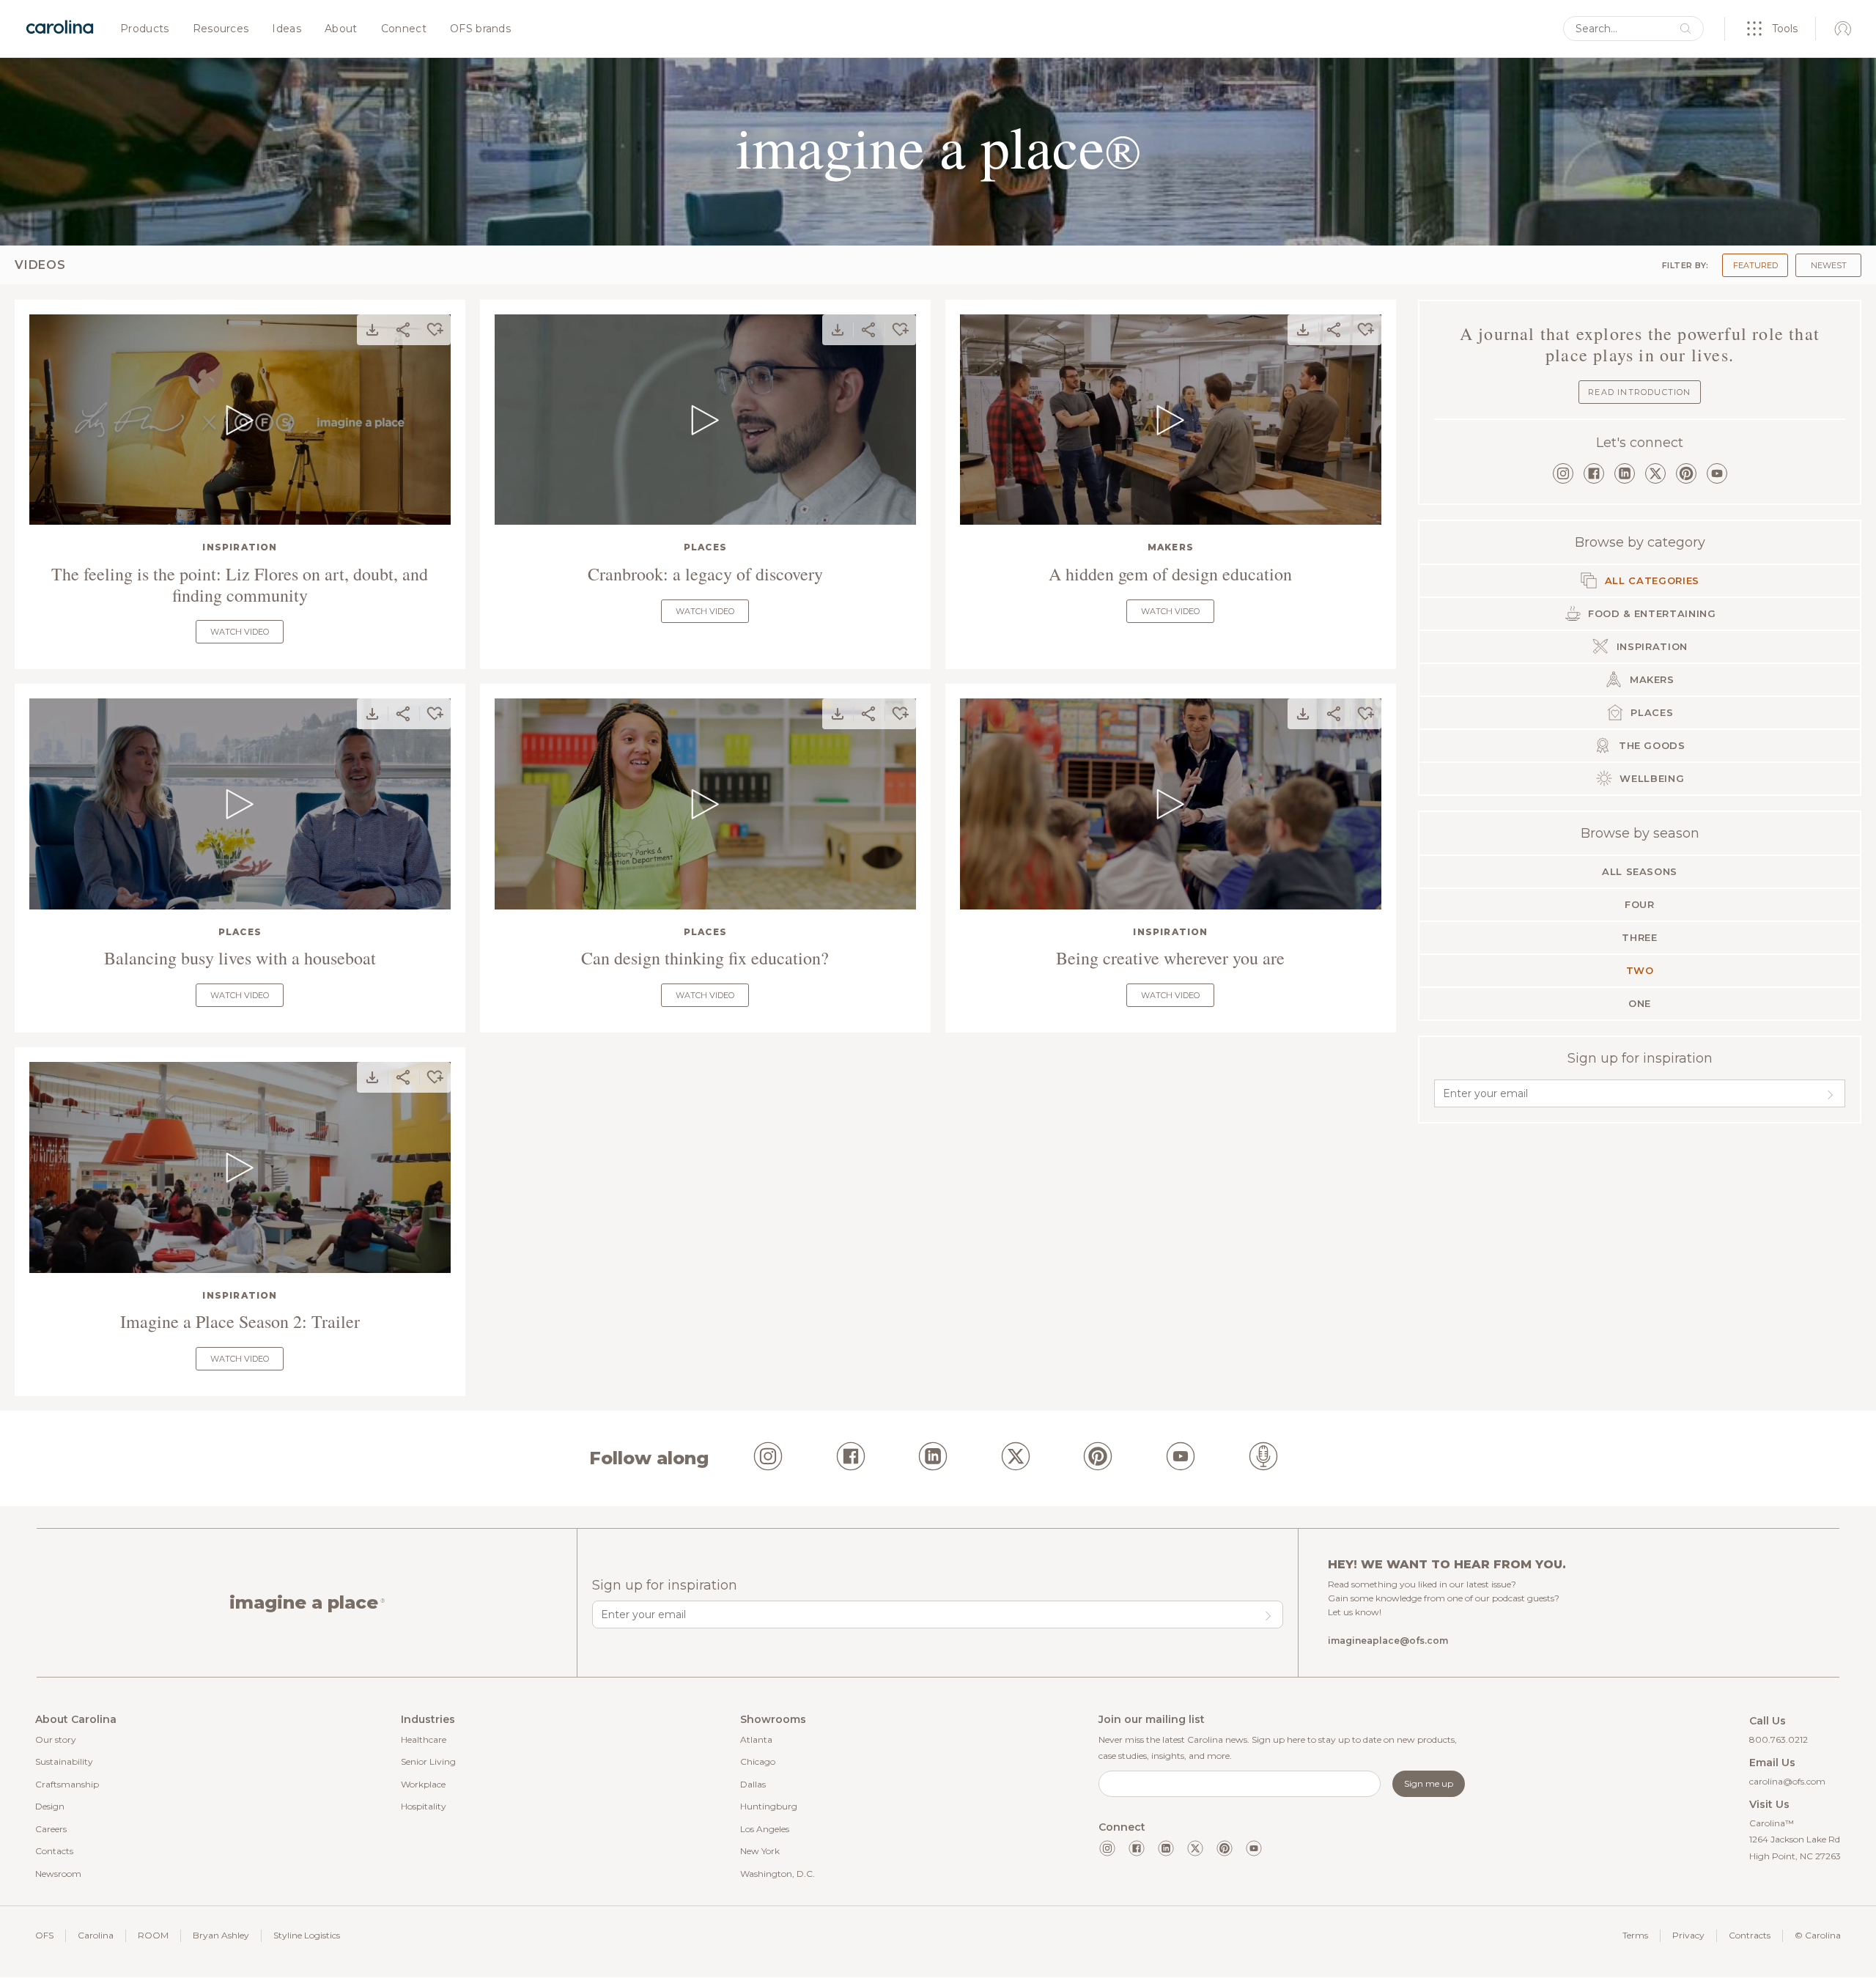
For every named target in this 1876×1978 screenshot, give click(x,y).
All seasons (1640, 871)
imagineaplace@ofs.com (1388, 1641)
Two (1640, 970)
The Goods (1650, 745)
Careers (51, 1829)
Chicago (758, 1761)
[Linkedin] (1166, 1848)
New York (760, 1851)
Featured (1755, 265)
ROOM (153, 1935)
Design (50, 1806)
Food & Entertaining (1651, 613)
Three (1639, 937)
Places (705, 547)
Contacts (54, 1851)
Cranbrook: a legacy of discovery (705, 574)
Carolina (96, 1935)
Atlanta (756, 1739)
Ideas (287, 29)
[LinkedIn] (1625, 473)
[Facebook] (1594, 473)
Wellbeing (1651, 778)
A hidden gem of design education (1170, 574)
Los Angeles (765, 1829)
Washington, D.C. (778, 1874)
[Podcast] (1263, 1458)
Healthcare (424, 1739)
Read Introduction (1639, 392)
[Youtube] (1254, 1848)
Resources (221, 29)
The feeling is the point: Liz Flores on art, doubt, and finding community (240, 585)
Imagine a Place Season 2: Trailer (240, 1322)
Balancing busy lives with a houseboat (240, 958)
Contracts (1750, 1935)
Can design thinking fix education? (705, 958)
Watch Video (240, 632)
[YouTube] (1717, 473)
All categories (1650, 580)
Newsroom (58, 1874)
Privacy (1688, 1935)
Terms (1635, 1935)
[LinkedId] (933, 1458)
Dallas (753, 1784)
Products (145, 29)
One (1640, 1003)
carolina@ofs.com (1787, 1781)
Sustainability (64, 1761)
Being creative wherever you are (1170, 958)
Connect (404, 29)
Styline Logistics (307, 1935)
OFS (44, 1935)
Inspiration (240, 547)
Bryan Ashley (221, 1935)
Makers (1171, 547)
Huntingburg (769, 1806)
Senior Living (428, 1761)
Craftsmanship (67, 1784)
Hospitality (424, 1806)
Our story (56, 1739)
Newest (1829, 265)
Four (1640, 904)
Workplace (423, 1784)
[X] (1655, 473)
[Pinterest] (1686, 473)
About (341, 29)
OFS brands (480, 29)
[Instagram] (1563, 473)
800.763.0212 (1779, 1739)
